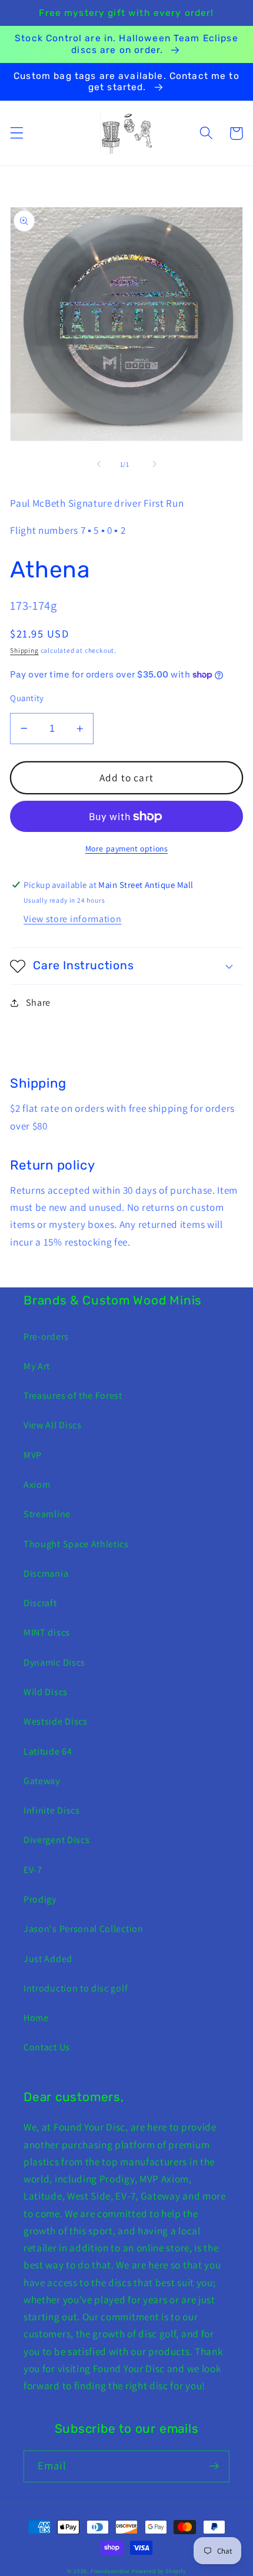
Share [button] (38, 1003)
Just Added (48, 1959)
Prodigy (40, 1899)
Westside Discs (56, 1721)
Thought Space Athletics (76, 1544)
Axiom (37, 1484)
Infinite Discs (52, 1810)
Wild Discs (46, 1692)
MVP (33, 1455)
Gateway (42, 1781)
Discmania (46, 1573)
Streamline (47, 1514)
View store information (72, 919)
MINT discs (47, 1632)
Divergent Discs (56, 1840)
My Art (37, 1366)
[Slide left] (99, 464)
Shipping (24, 650)
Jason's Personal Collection (84, 1929)
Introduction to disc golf (76, 1988)
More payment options (127, 848)
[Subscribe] (214, 2466)
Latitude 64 (48, 1751)
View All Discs (53, 1425)
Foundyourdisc (110, 2571)
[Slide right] (154, 464)
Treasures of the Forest (73, 1396)
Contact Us (47, 2047)
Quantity (27, 698)
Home (36, 2018)
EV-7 (33, 1870)
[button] (17, 133)
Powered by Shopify (159, 2571)
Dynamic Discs (54, 1662)
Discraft (40, 1603)
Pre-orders (46, 1337)
